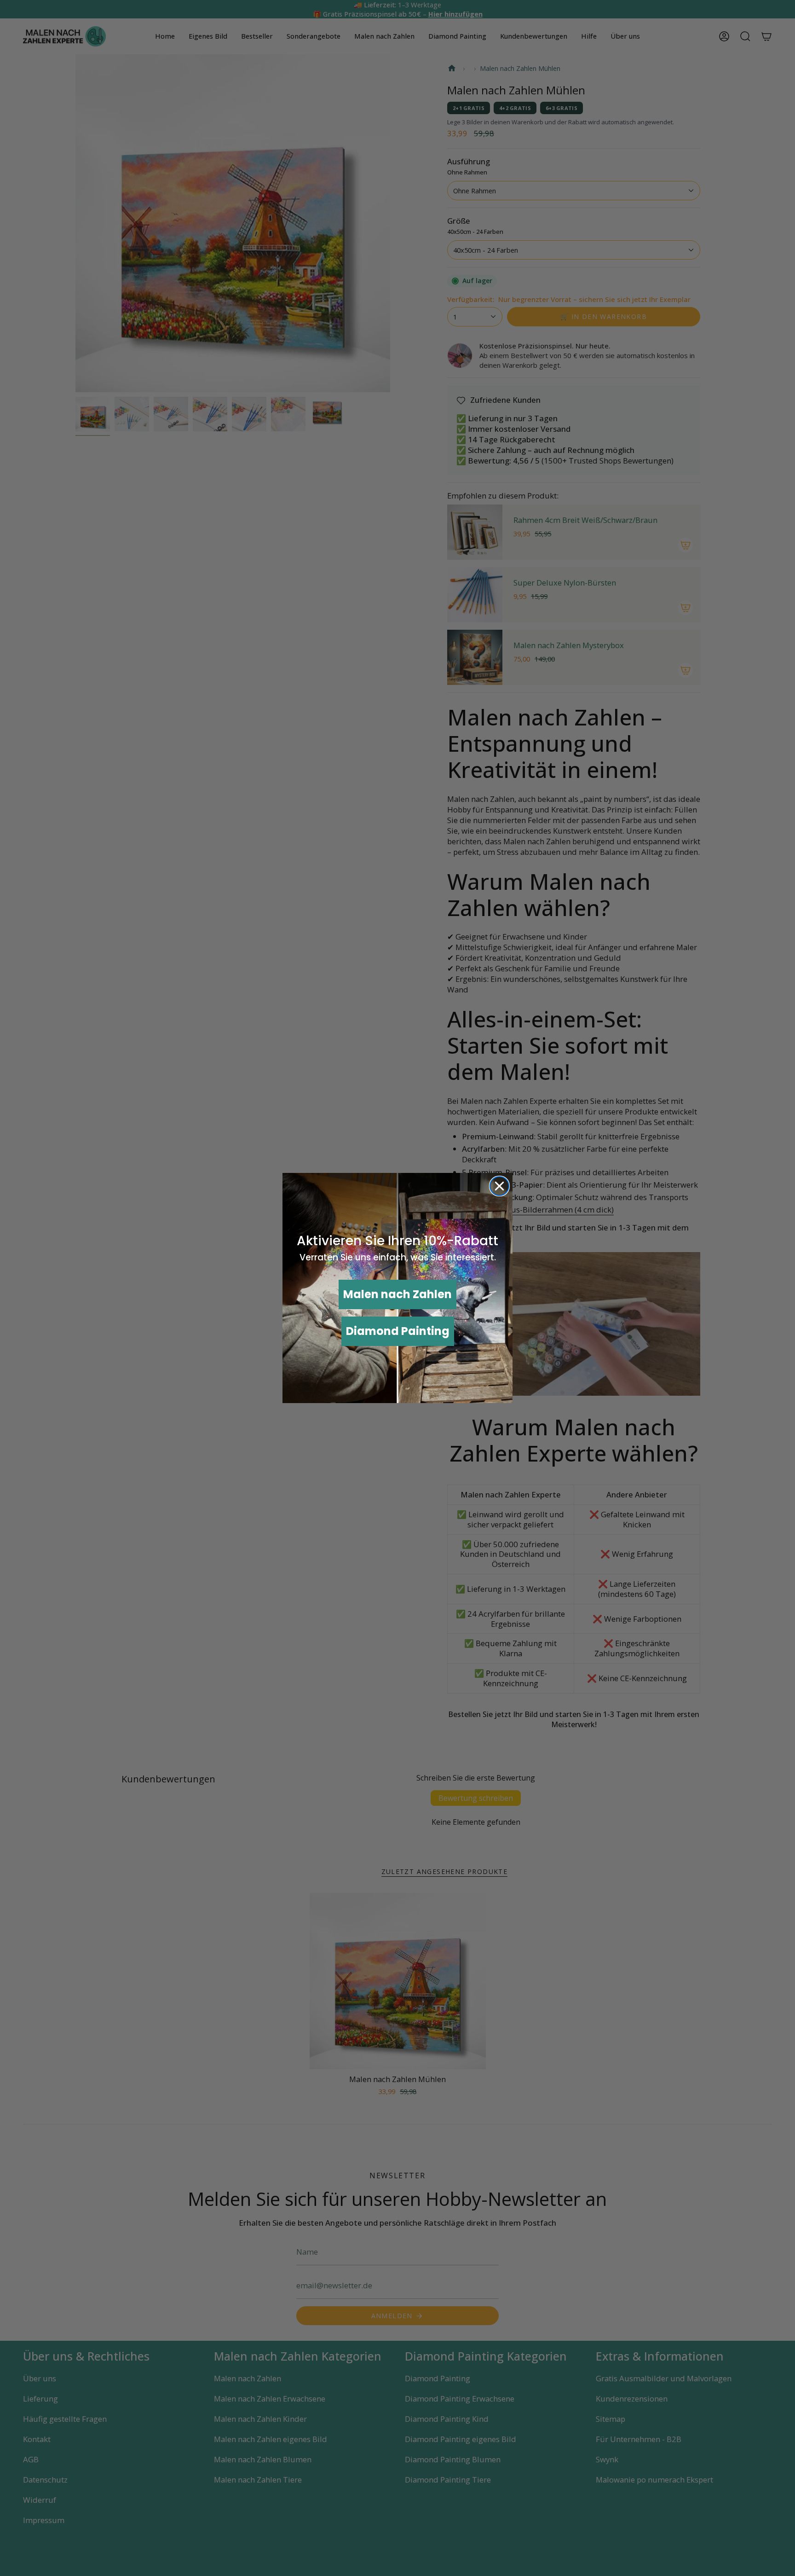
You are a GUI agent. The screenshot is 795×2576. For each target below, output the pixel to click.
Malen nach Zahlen (397, 1294)
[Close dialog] (499, 1186)
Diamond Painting (398, 1331)
